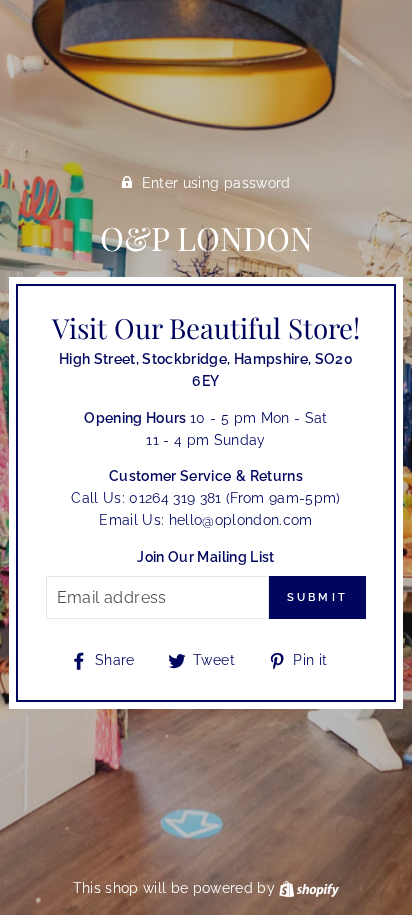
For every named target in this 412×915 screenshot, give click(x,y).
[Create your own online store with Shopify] (309, 888)
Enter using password (216, 183)
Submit (318, 597)
